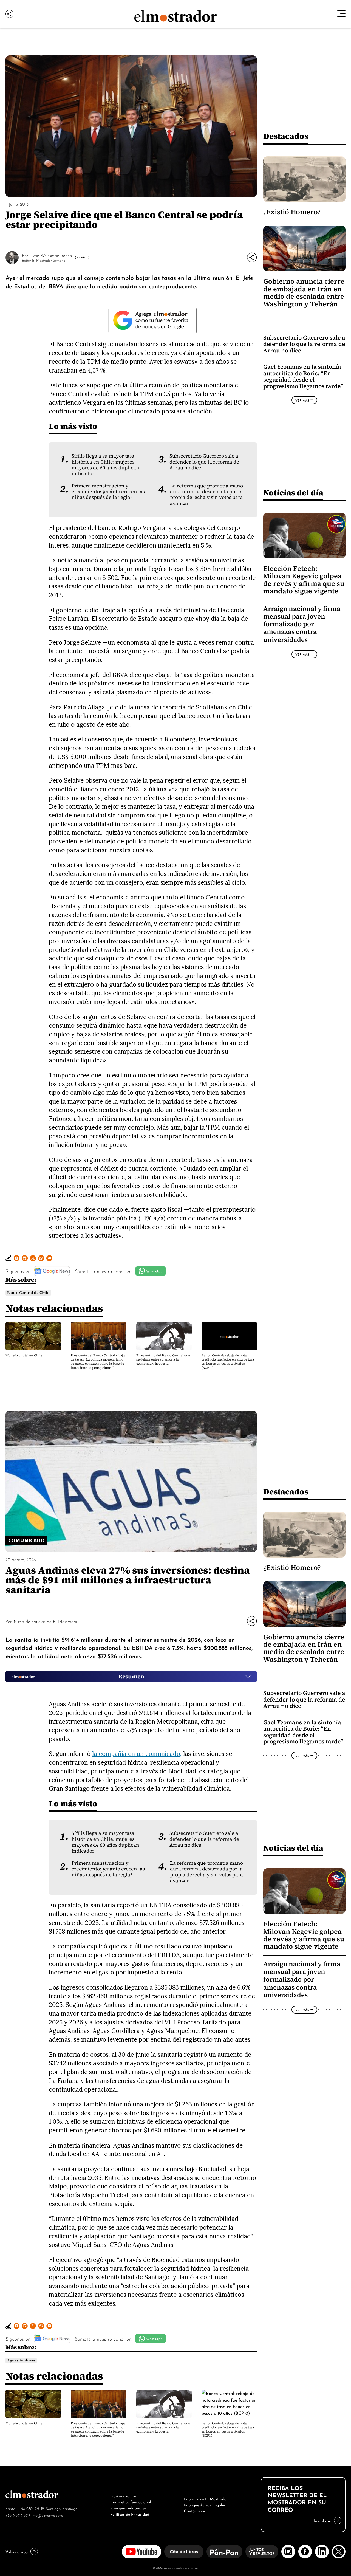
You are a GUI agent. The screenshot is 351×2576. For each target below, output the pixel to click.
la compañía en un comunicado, (137, 1753)
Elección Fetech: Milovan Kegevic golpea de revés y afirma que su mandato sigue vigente (304, 580)
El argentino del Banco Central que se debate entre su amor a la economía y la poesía (163, 1359)
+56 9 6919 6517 (18, 2515)
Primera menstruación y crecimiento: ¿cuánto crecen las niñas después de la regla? (108, 492)
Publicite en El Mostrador (206, 2498)
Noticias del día (293, 493)
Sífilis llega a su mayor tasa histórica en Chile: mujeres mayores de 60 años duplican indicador (105, 465)
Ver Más (81, 258)
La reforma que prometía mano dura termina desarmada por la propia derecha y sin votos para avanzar (206, 495)
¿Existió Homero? (292, 212)
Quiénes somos (123, 2495)
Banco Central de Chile (28, 1293)
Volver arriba (17, 2551)
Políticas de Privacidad (130, 2514)
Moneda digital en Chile (24, 1355)
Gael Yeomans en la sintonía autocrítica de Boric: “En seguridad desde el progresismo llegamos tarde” (303, 376)
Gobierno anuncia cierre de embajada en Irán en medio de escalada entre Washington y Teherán (304, 293)
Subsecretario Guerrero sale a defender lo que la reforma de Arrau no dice (204, 462)
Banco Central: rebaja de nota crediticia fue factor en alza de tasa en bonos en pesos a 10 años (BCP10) (228, 1362)
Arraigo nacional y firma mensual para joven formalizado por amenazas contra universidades (302, 624)
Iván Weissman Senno (52, 255)
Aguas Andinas (21, 2360)
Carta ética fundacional (131, 2501)
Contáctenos (195, 2510)
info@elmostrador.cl (48, 2515)
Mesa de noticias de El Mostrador (46, 1621)
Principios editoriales (128, 2507)
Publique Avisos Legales (205, 2504)
